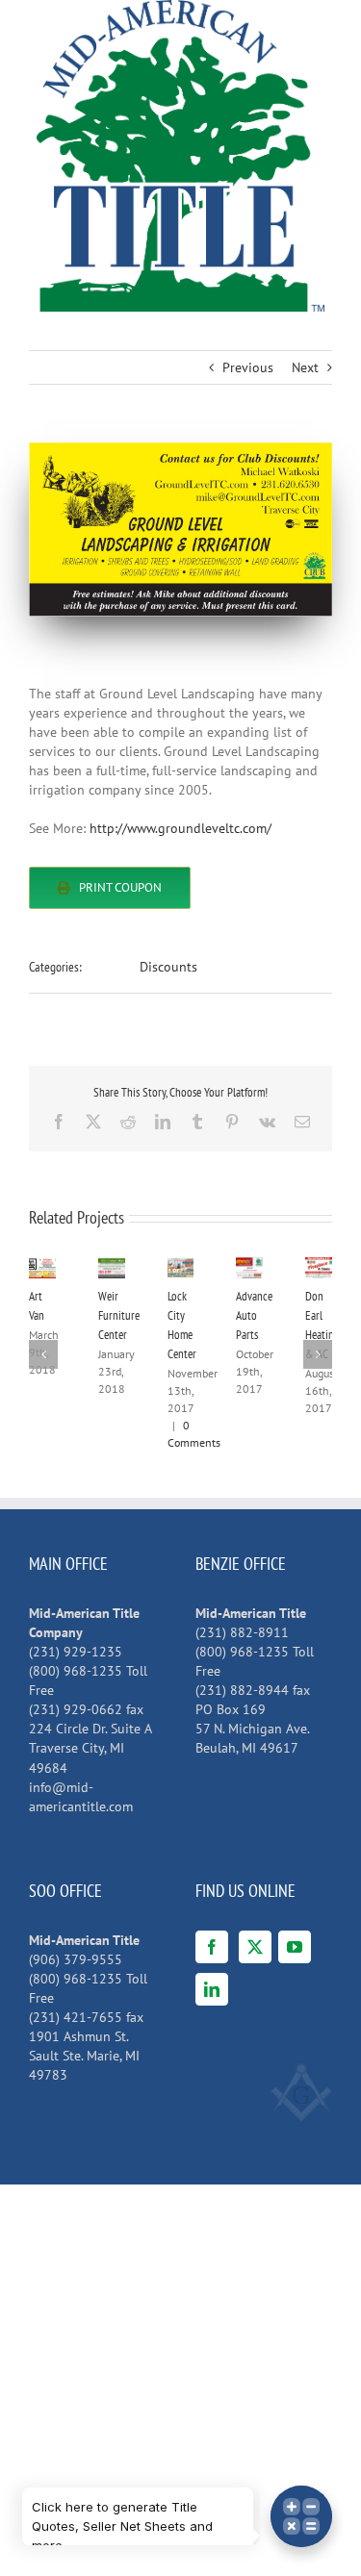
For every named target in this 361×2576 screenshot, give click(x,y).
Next (305, 367)
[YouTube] (295, 1947)
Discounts (168, 967)
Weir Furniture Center (119, 1315)
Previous (248, 367)
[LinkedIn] (212, 1989)
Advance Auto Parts (238, 1268)
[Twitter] (255, 1947)
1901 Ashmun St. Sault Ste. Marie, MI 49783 (84, 2056)
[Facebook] (212, 1947)
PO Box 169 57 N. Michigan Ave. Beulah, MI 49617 (253, 1729)
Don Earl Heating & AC (307, 1268)
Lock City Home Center (168, 1268)
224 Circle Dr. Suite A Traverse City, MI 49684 (90, 1748)
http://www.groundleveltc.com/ (180, 828)
